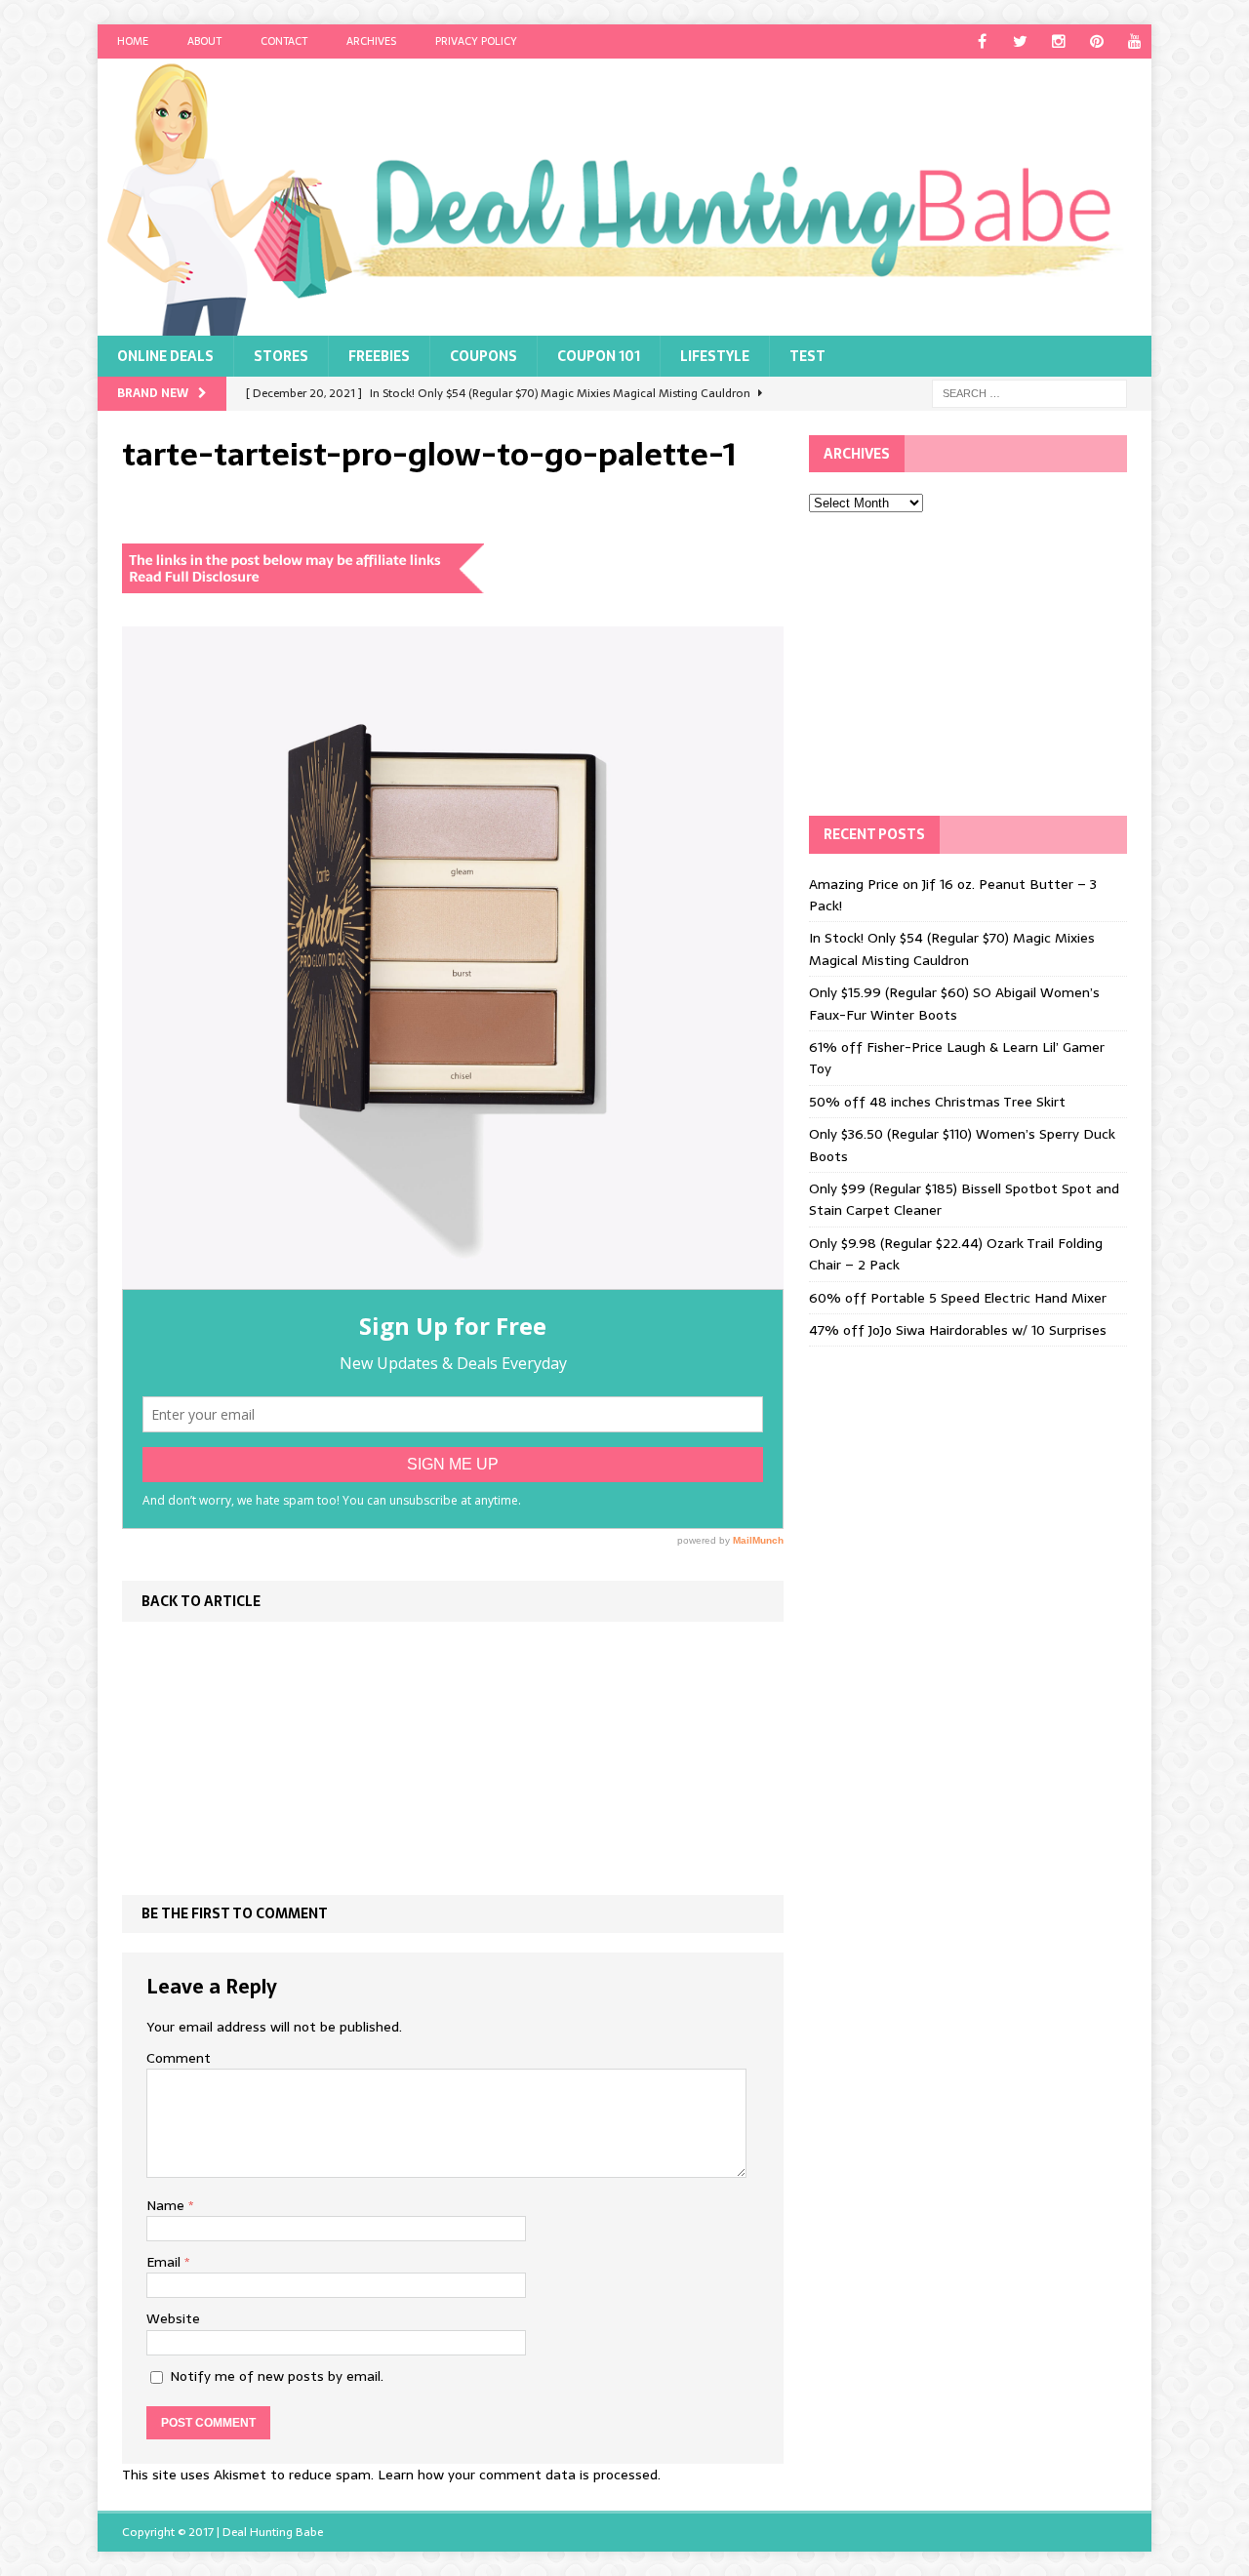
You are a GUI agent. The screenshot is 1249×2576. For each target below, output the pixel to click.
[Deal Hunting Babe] (624, 197)
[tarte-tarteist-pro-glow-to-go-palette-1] (453, 1277)
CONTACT (284, 41)
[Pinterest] (1096, 41)
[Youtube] (1134, 41)
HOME (133, 41)
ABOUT (204, 41)
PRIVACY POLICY (476, 41)
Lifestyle (715, 356)
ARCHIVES (371, 41)
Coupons (483, 356)
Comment (179, 2058)
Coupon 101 (599, 356)
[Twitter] (1020, 41)
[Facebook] (982, 41)
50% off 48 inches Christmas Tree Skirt (937, 1102)
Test (807, 356)
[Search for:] (1029, 392)
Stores (281, 356)
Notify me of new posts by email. (277, 2376)
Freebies (379, 356)
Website (173, 2318)
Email (165, 2262)
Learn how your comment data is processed (518, 2475)
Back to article (201, 1601)
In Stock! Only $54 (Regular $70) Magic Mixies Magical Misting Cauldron (952, 948)
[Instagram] (1058, 41)
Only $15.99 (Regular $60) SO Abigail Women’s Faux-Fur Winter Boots (954, 1003)
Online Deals (165, 356)
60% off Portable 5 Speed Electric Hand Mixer (958, 1298)
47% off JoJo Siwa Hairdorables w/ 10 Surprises (958, 1330)
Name (167, 2205)
